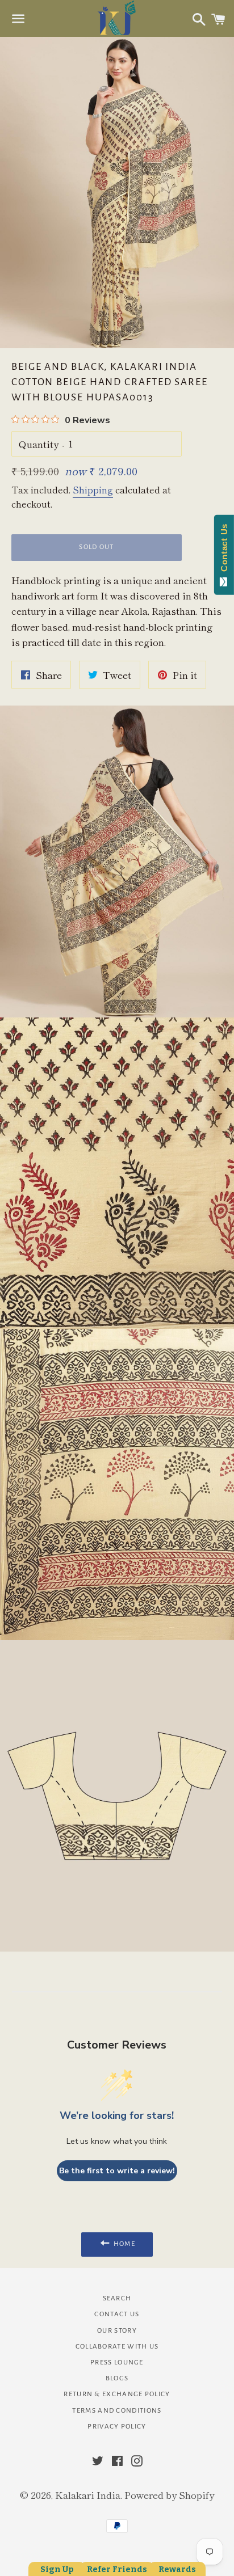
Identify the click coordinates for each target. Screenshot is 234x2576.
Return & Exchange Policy (117, 2394)
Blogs (117, 2378)
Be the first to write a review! (117, 2171)
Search (117, 2298)
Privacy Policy (117, 2427)
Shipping (93, 489)
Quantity (39, 444)
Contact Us (117, 2314)
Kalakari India (88, 2495)
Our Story (117, 2331)
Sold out (96, 547)
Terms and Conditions (117, 2411)
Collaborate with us (117, 2347)
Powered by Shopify (169, 2495)
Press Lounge (117, 2362)
